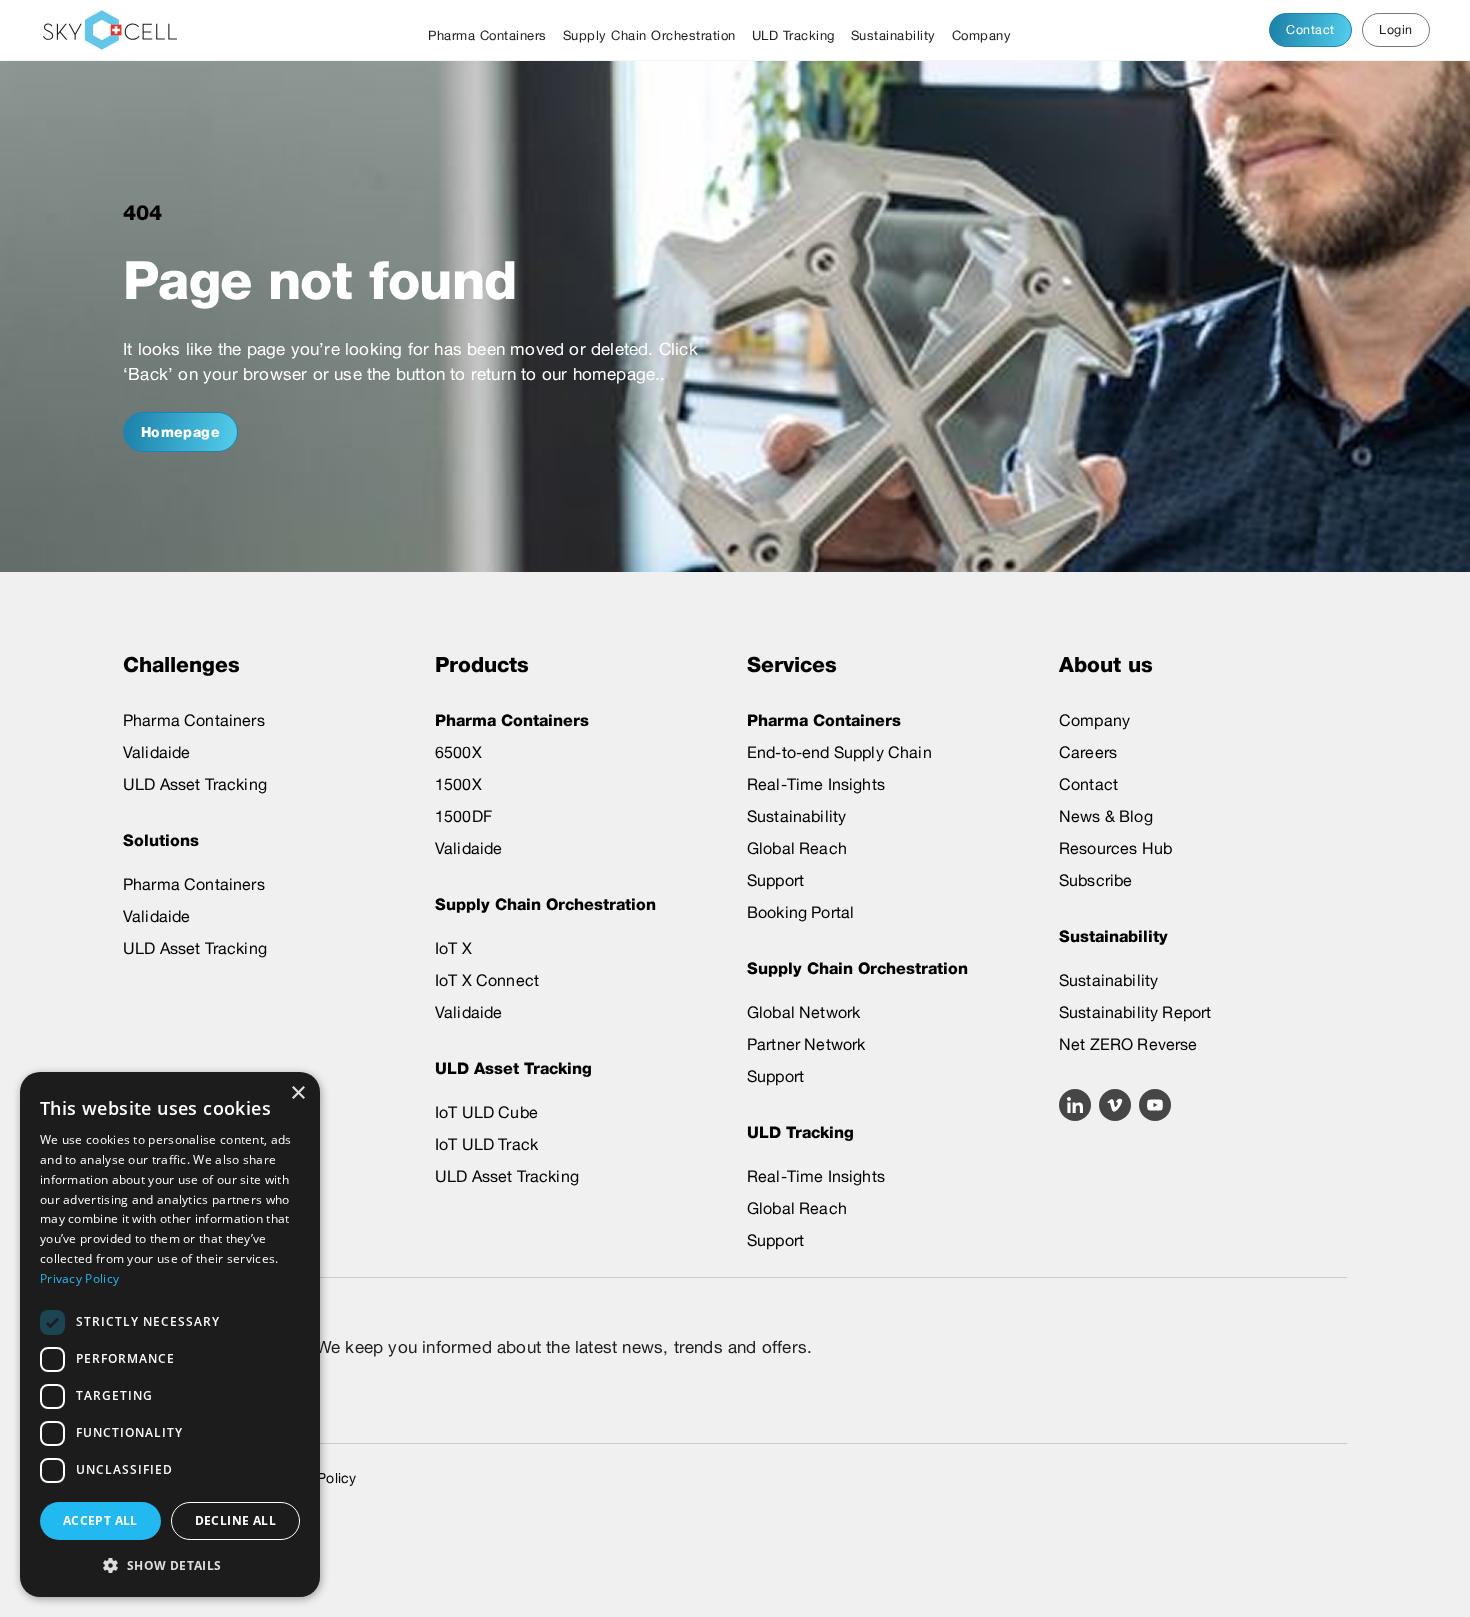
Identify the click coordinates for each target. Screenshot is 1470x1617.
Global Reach (797, 848)
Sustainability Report (1135, 1012)
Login (1395, 29)
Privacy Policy (79, 1278)
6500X (458, 752)
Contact (1310, 29)
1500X (458, 784)
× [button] (297, 1093)
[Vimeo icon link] (1115, 1105)
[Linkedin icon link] (1075, 1105)
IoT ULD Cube (486, 1112)
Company (982, 35)
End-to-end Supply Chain (839, 752)
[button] (170, 1565)
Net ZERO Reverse (1128, 1044)
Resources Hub (1115, 848)
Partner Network (806, 1044)
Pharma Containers (487, 35)
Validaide (156, 752)
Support (775, 880)
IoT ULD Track (486, 1144)
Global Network (803, 1012)
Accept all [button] (100, 1520)
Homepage (181, 432)
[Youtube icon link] (1155, 1105)
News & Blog (1106, 816)
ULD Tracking (793, 35)
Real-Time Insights (816, 784)
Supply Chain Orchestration (649, 35)
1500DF (463, 816)
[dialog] (170, 1334)
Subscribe (1095, 880)
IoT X (453, 948)
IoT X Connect (487, 980)
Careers (1088, 752)
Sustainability (893, 35)
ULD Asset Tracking (195, 784)
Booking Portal (800, 912)
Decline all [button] (235, 1520)
